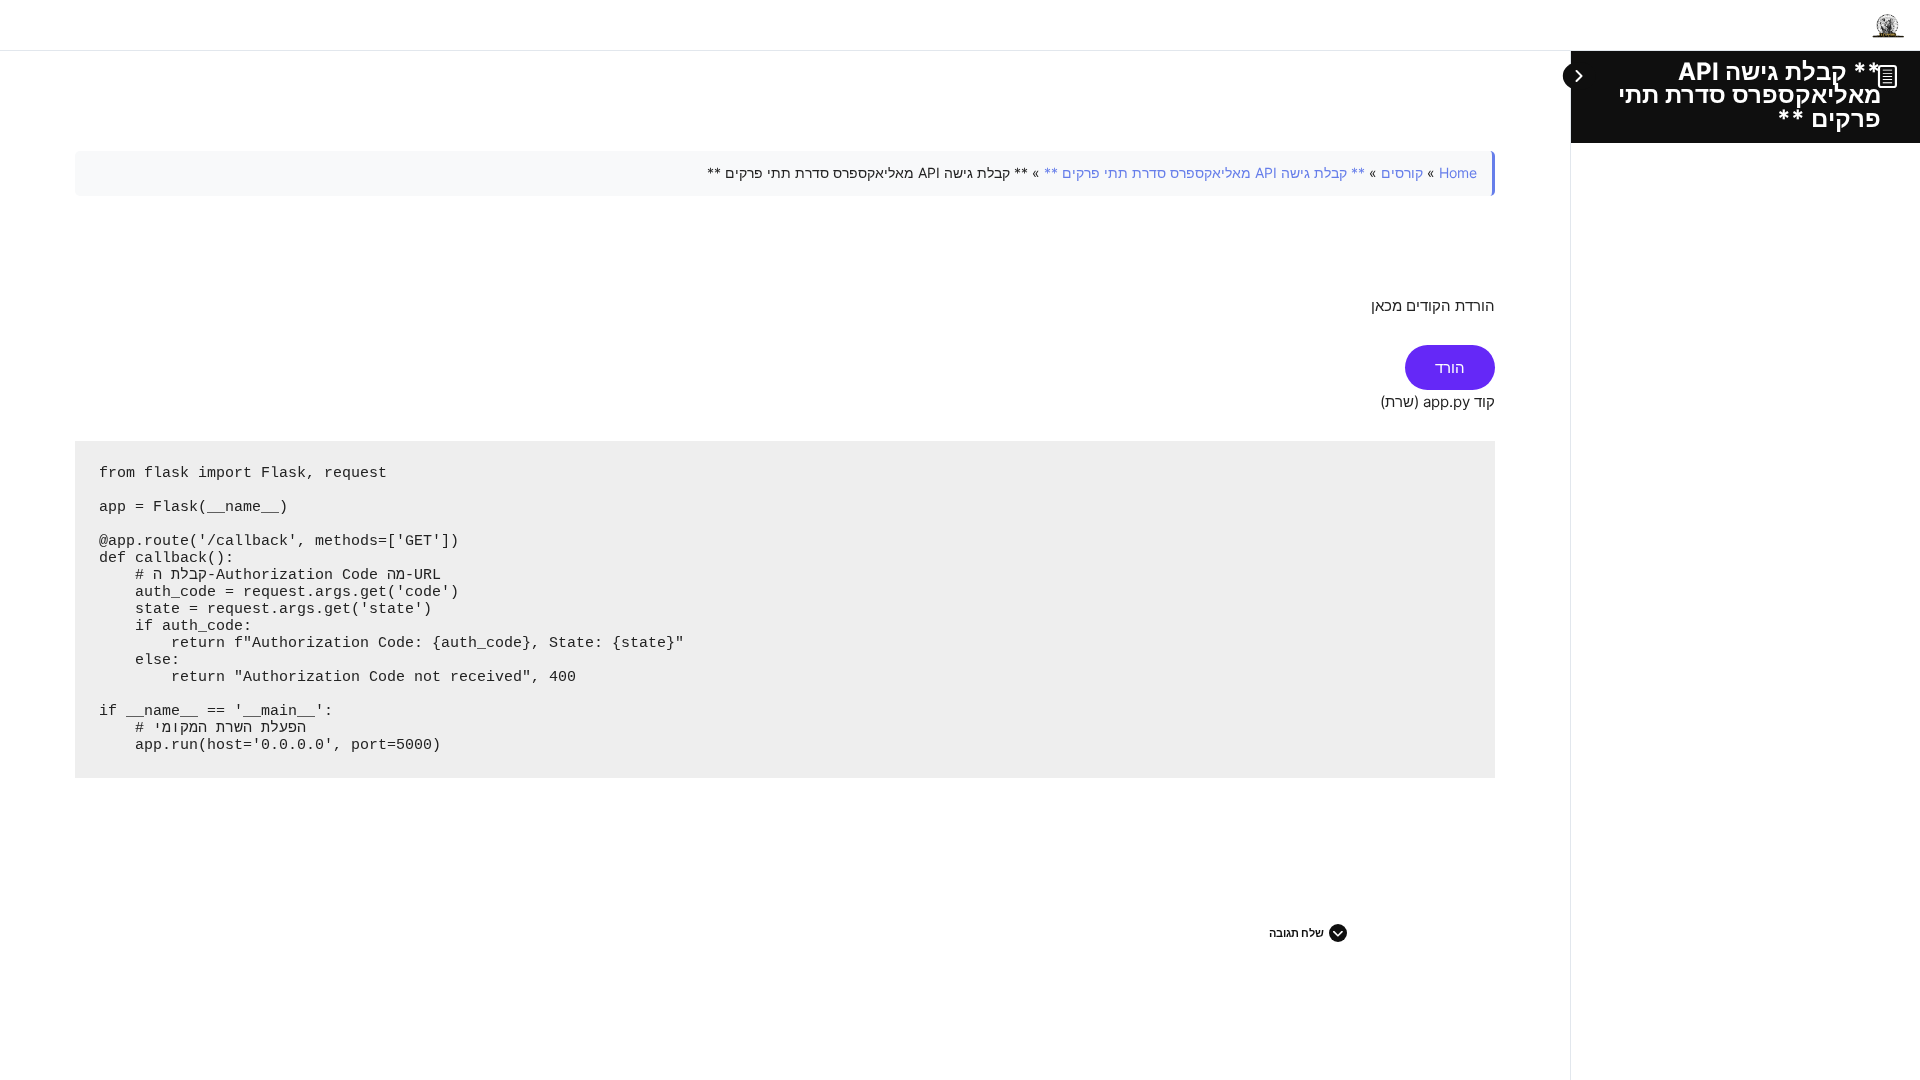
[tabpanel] (785, 497)
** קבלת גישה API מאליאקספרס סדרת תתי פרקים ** (1749, 95)
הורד (1450, 367)
